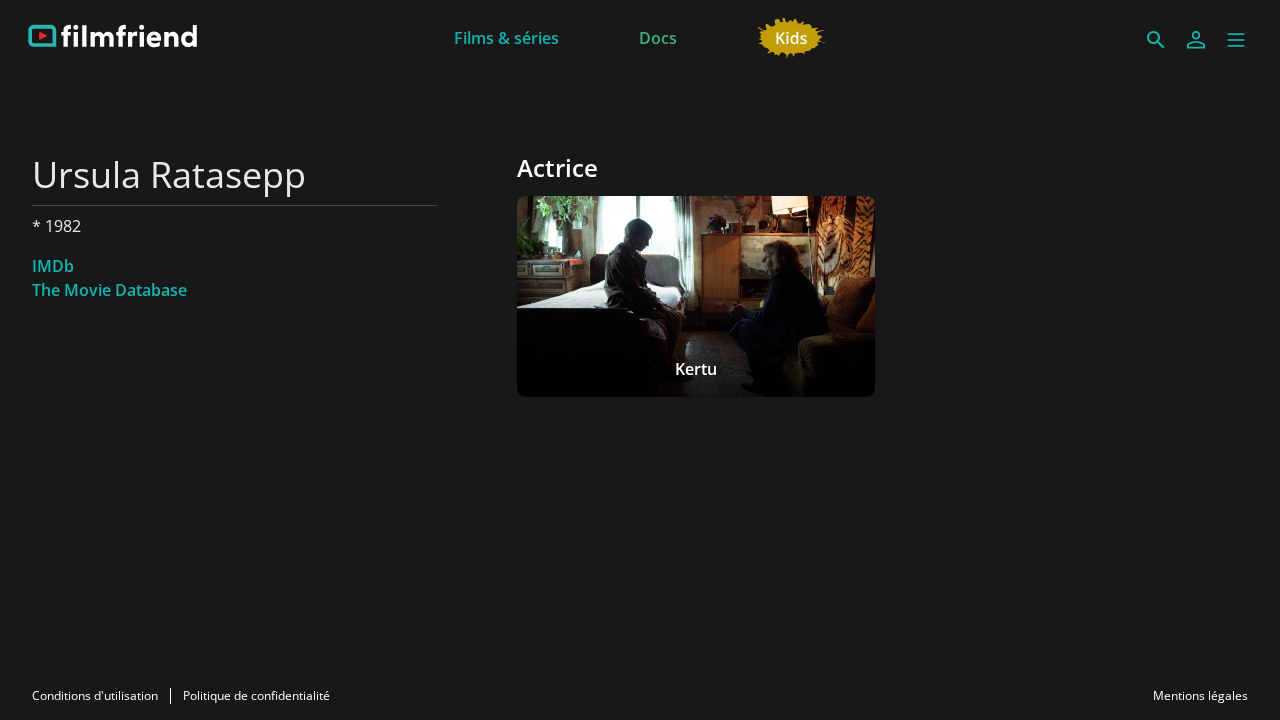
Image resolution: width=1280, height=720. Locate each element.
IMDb (53, 266)
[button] (1236, 40)
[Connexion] (1196, 40)
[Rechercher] (1156, 40)
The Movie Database (109, 290)
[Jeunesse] (791, 36)
